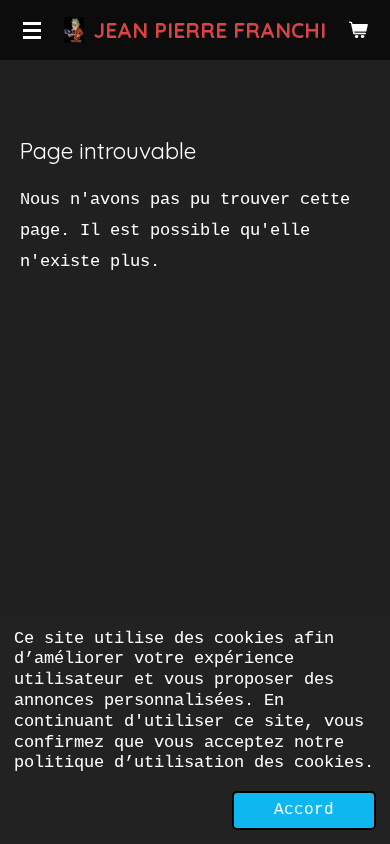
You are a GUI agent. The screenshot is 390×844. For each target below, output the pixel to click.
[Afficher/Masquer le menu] (32, 30)
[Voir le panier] (358, 30)
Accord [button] (304, 810)
